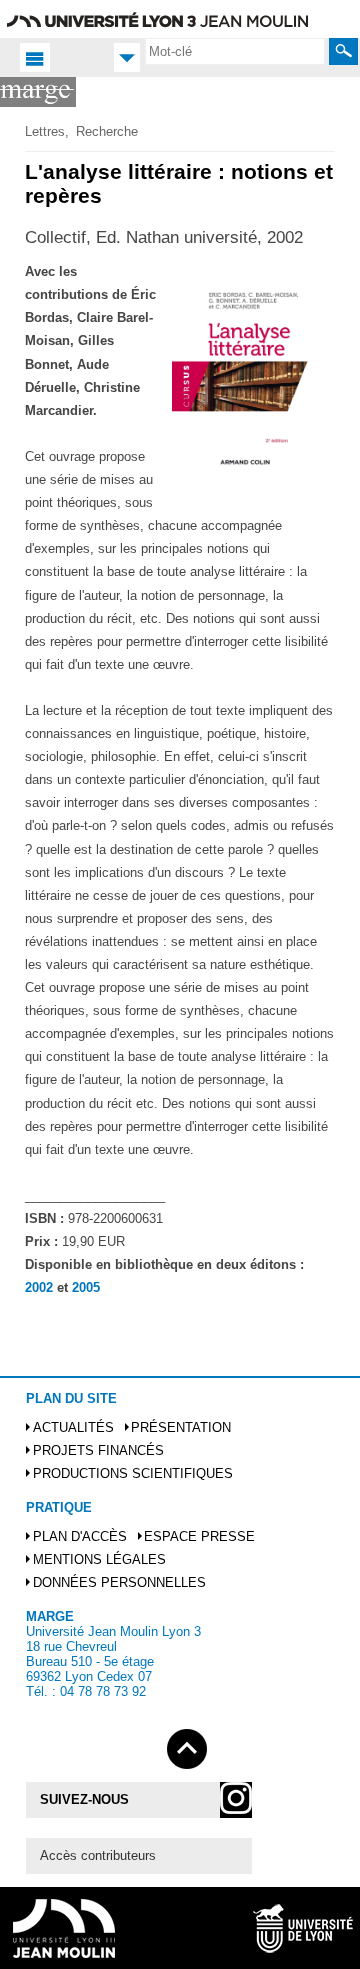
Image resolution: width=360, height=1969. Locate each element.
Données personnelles (119, 1582)
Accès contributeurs (98, 1855)
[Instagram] (236, 1800)
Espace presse (199, 1536)
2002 (39, 1287)
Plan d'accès (80, 1536)
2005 (86, 1287)
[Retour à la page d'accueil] (38, 92)
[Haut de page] (187, 1745)
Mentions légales (99, 1559)
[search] (235, 51)
